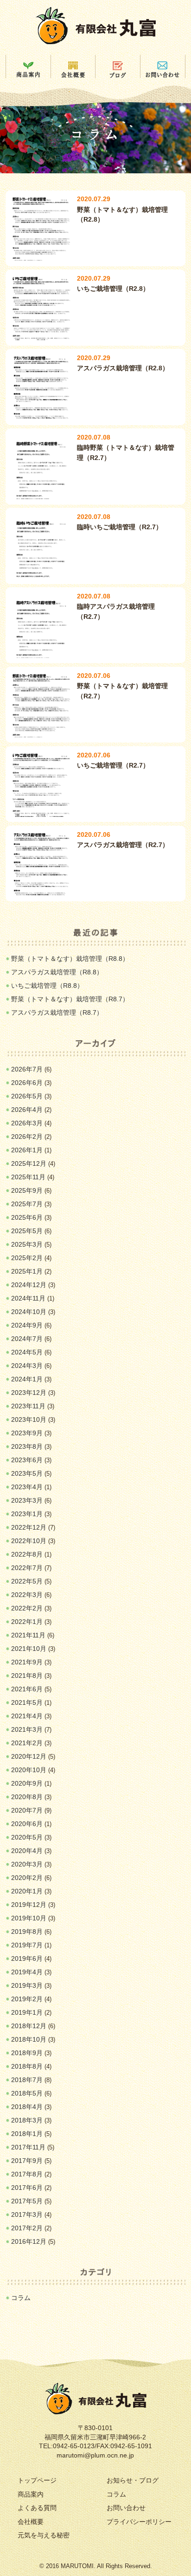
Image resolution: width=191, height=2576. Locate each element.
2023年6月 (27, 1460)
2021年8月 (27, 1676)
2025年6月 (27, 1217)
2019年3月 (27, 1985)
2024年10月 (29, 1312)
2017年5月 (27, 2201)
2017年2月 (27, 2228)
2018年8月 (27, 2066)
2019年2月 (27, 1999)
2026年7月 (27, 1069)
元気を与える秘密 (44, 2535)
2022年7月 (27, 1568)
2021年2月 (27, 1743)
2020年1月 (27, 1891)
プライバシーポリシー (139, 2522)
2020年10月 (29, 1770)
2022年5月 (27, 1581)
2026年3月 (27, 1123)
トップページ (37, 2480)
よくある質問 (37, 2508)
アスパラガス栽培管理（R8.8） (57, 972)
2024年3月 (27, 1366)
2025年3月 (27, 1244)
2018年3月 (27, 2120)
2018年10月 (29, 2039)
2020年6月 (27, 1824)
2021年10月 (29, 1649)
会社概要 (31, 2522)
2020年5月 (27, 1837)
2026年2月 (27, 1137)
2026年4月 (27, 1110)
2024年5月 (27, 1352)
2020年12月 (29, 1756)
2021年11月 (28, 1635)
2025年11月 (28, 1177)
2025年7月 (27, 1204)
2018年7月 (27, 2080)
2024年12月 (29, 1285)
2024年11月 (28, 1298)
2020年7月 (27, 1810)
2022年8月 (27, 1554)
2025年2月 (27, 1258)
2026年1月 (27, 1150)
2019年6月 (27, 1958)
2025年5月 (27, 1231)
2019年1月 (27, 2012)
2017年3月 (27, 2215)
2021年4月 (27, 1716)
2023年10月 (29, 1419)
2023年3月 (27, 1500)
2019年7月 (27, 1945)
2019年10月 (29, 1918)
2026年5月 (27, 1096)
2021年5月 (27, 1702)
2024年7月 (27, 1339)
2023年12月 (29, 1393)
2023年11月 (28, 1406)
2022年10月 (29, 1541)
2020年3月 (27, 1864)
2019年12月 (29, 1905)
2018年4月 (27, 2107)
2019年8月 (27, 1932)
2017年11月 (28, 2147)
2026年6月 (27, 1083)
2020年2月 (27, 1878)
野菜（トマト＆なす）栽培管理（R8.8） (70, 959)
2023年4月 (27, 1487)
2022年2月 (27, 1608)
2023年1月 (27, 1514)
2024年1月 (27, 1379)
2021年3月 (27, 1729)
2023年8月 (27, 1446)
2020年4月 (27, 1851)
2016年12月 (29, 2241)
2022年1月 (27, 1622)
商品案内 (31, 2494)
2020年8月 (27, 1797)
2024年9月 (27, 1325)
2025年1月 (27, 1271)
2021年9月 (27, 1662)
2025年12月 (29, 1163)
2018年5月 (27, 2093)
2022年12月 (29, 1527)
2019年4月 (27, 1972)
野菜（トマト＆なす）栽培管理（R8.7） (70, 999)
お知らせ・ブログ (133, 2480)
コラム (21, 2298)
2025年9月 (27, 1190)
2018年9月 (27, 2053)
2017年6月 (27, 2188)
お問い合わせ (126, 2508)
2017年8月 (27, 2174)
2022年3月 (27, 1595)
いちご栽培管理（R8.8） (47, 986)
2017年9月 (27, 2161)
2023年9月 (27, 1433)
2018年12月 (29, 2026)
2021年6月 (27, 1689)
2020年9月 (27, 1783)
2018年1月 (27, 2134)
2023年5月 (27, 1473)
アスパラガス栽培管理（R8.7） (57, 1012)
